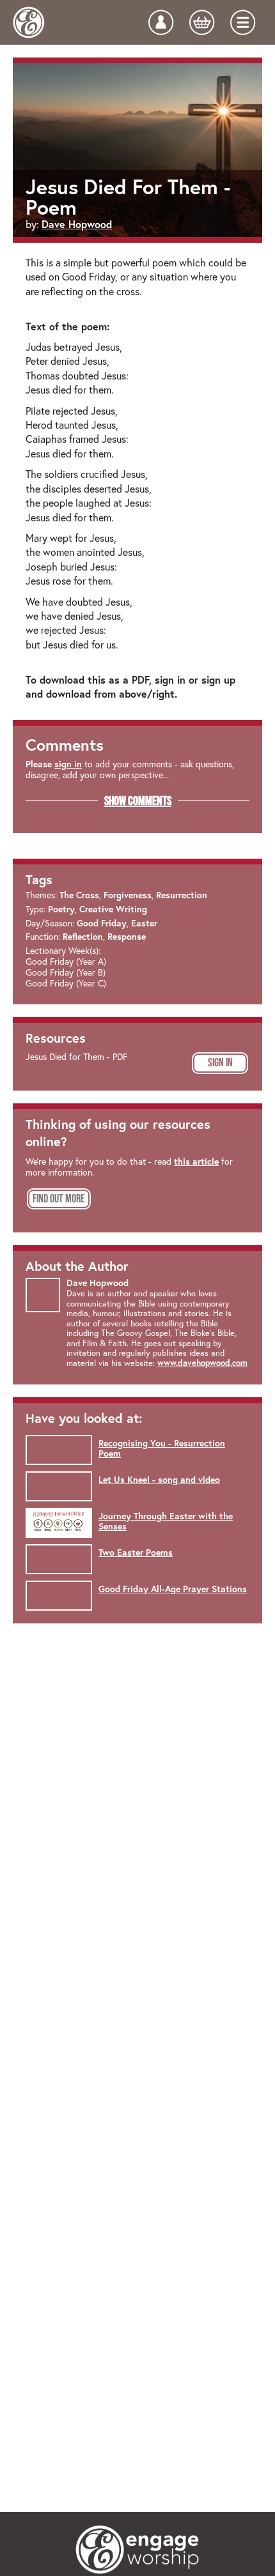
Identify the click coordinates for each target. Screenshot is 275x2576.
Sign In (220, 1062)
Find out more (59, 1199)
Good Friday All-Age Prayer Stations (173, 1589)
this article (196, 1161)
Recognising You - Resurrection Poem (162, 1449)
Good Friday (102, 923)
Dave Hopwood (77, 224)
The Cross (79, 895)
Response (127, 937)
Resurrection (182, 895)
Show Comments (138, 801)
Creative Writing (113, 909)
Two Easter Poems (136, 1552)
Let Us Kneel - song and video (159, 1480)
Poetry (61, 909)
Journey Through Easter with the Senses (166, 1522)
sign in (68, 764)
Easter (144, 923)
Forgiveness (128, 895)
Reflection (83, 937)
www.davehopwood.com (202, 1363)
